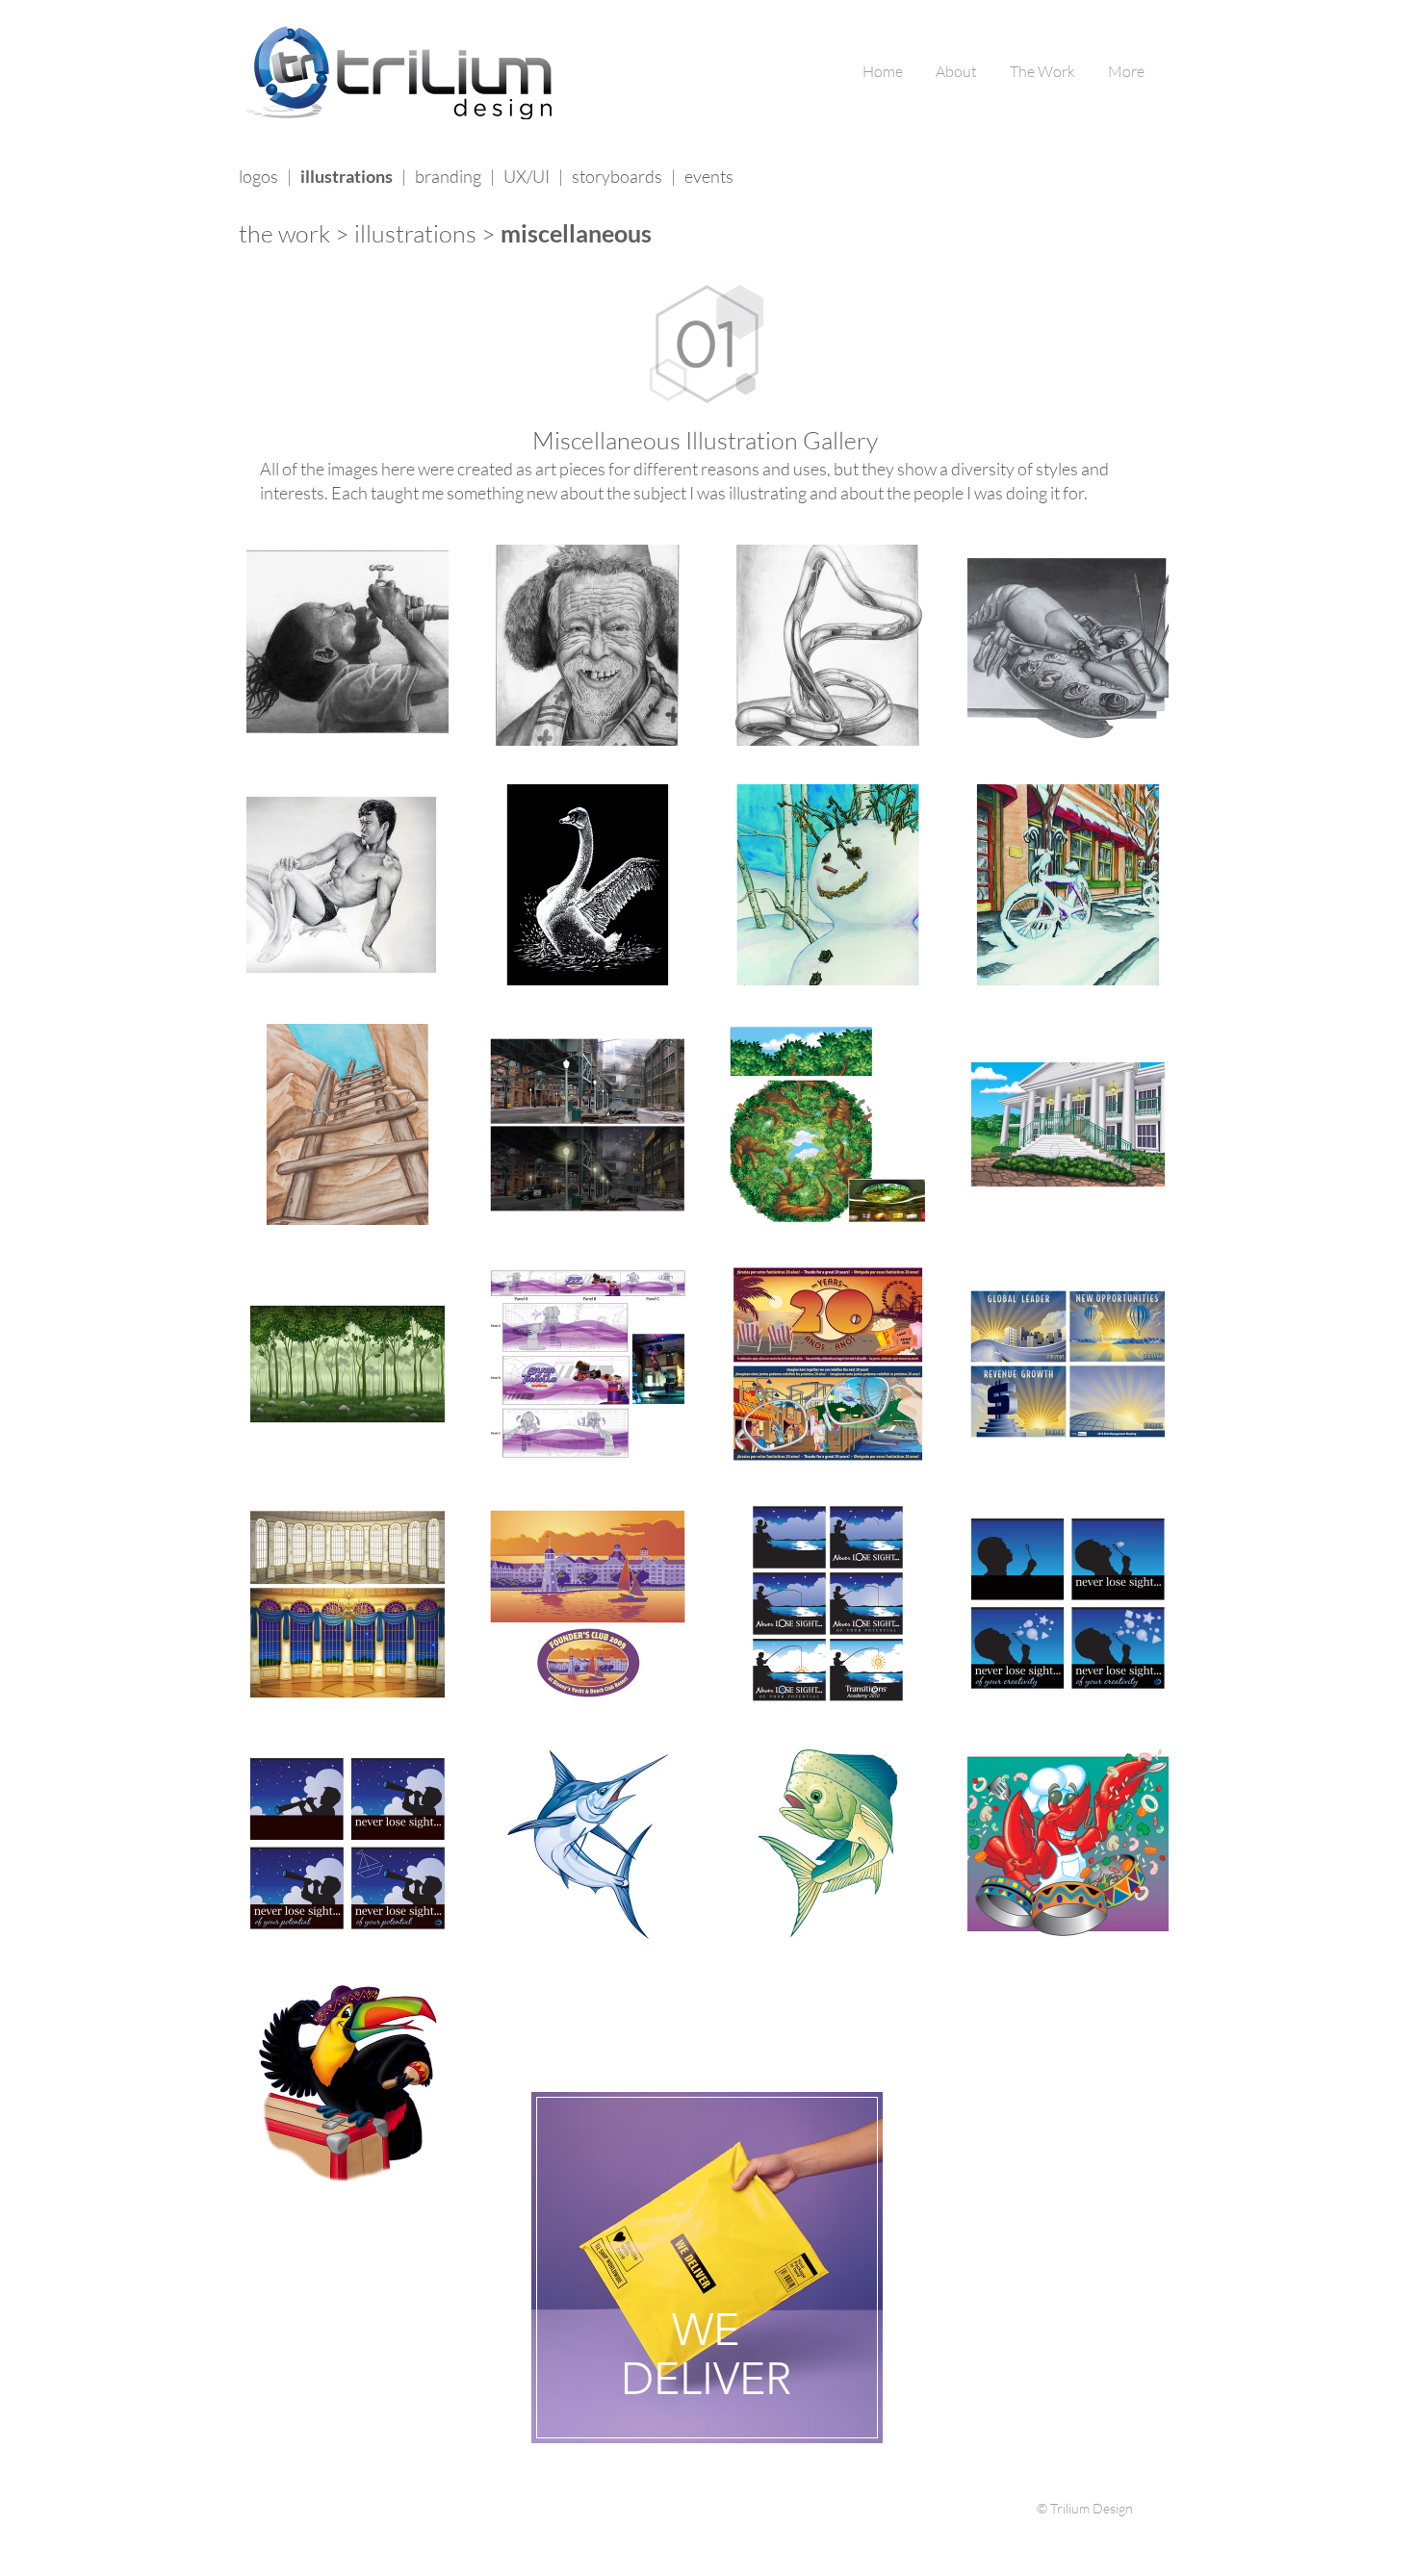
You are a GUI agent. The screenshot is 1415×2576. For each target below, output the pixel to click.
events (709, 176)
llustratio (406, 233)
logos (258, 176)
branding (448, 176)
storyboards (617, 176)
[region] (707, 2272)
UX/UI (527, 176)
